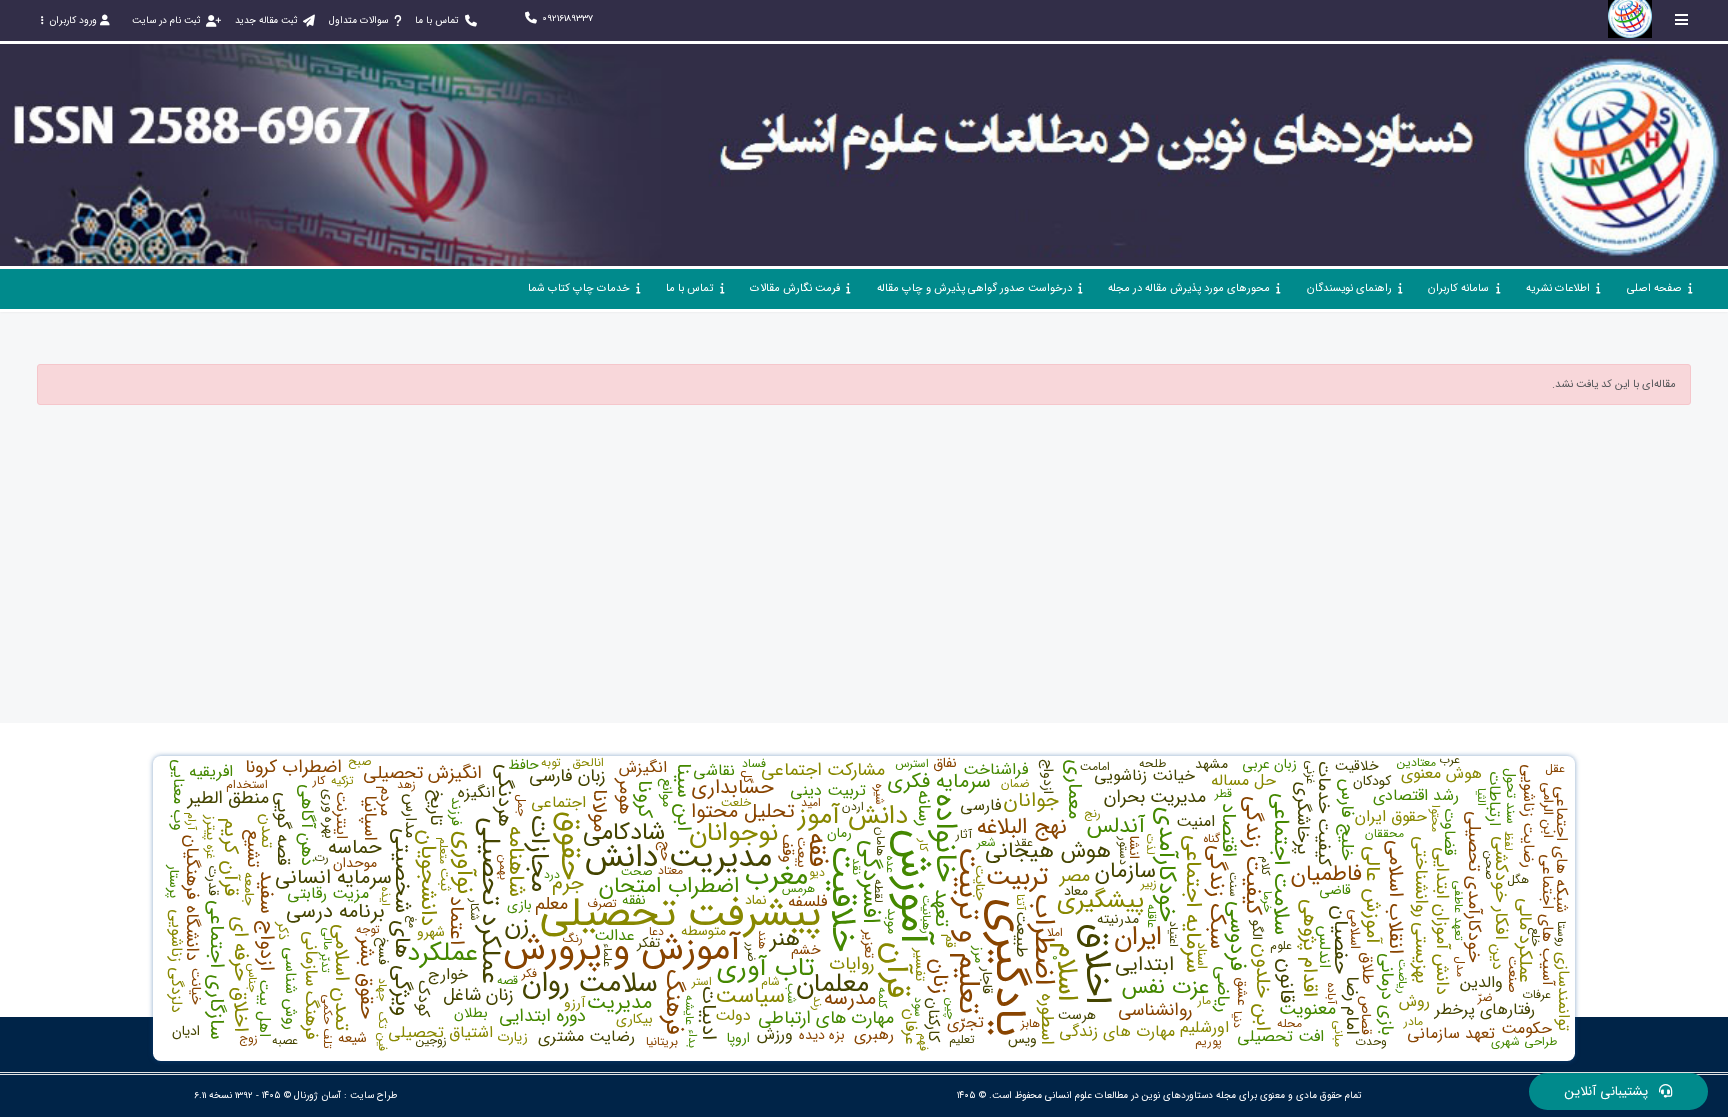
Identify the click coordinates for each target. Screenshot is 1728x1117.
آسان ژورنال (317, 1095)
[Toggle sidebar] (1682, 19)
